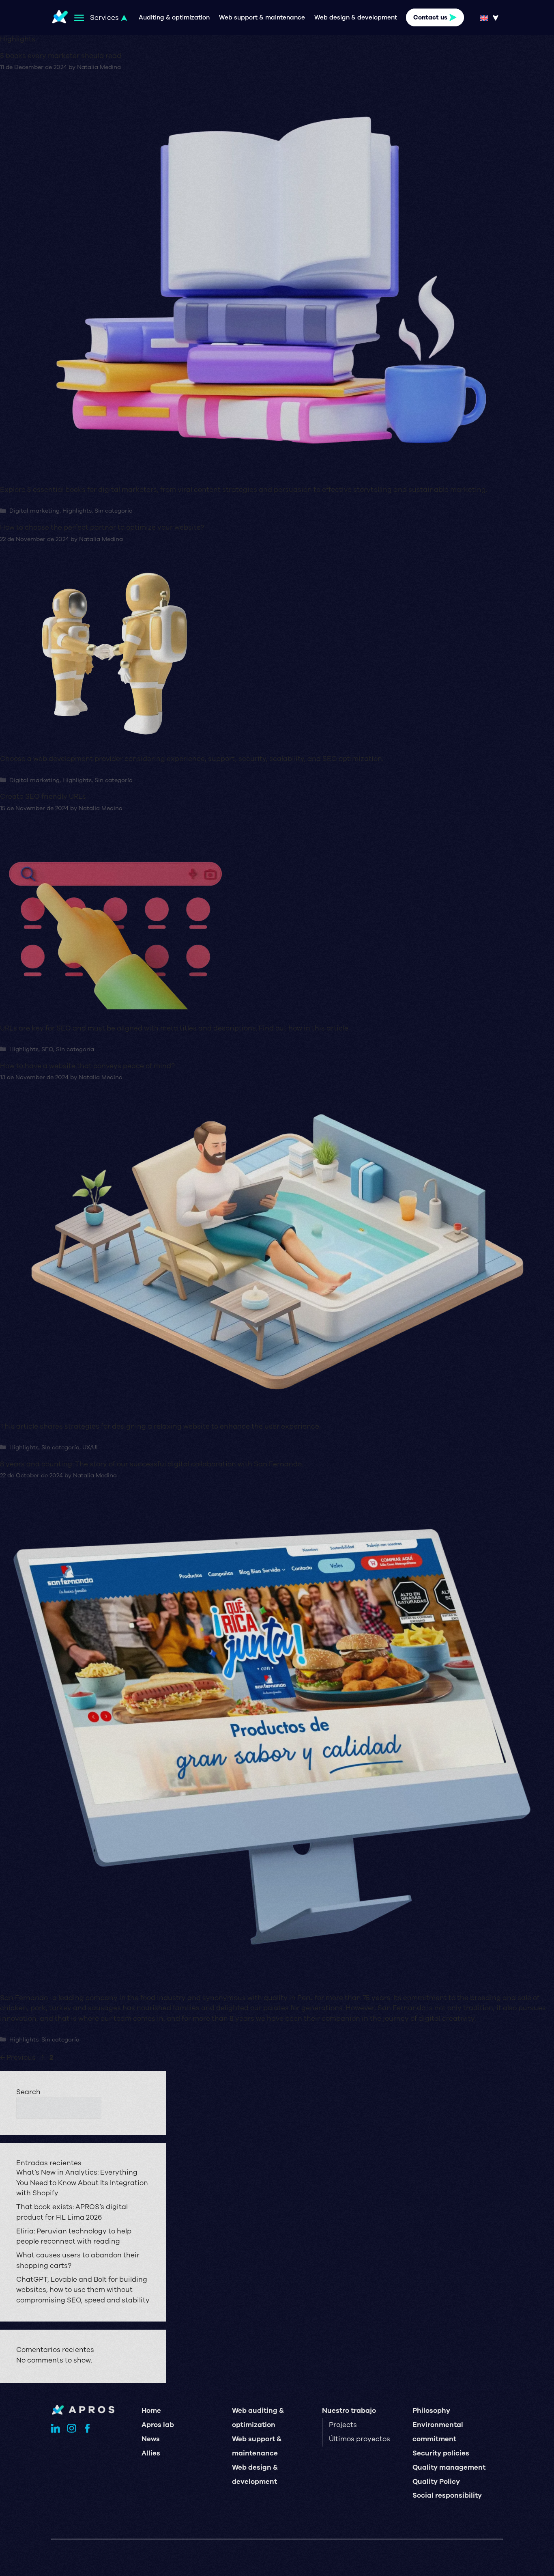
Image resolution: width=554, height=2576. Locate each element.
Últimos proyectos (360, 2439)
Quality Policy (436, 2482)
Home (151, 2411)
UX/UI (90, 1448)
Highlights (77, 511)
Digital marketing (34, 511)
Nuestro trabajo (349, 2411)
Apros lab (158, 2425)
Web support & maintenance (262, 17)
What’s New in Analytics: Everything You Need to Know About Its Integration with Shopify (82, 2183)
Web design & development (356, 17)
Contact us (430, 17)
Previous (18, 2058)
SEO (47, 1049)
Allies (151, 2453)
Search (28, 2092)
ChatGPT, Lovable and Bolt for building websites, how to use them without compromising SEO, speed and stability (83, 2290)
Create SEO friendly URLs (43, 797)
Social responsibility (447, 2495)
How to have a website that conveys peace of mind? (87, 1066)
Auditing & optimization (174, 17)
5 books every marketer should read (61, 56)
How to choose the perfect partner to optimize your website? (102, 527)
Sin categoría (114, 511)
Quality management (449, 2467)
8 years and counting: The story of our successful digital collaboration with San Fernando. (151, 1464)
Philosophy (431, 2411)
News (151, 2439)
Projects (343, 2425)
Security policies (441, 2453)
